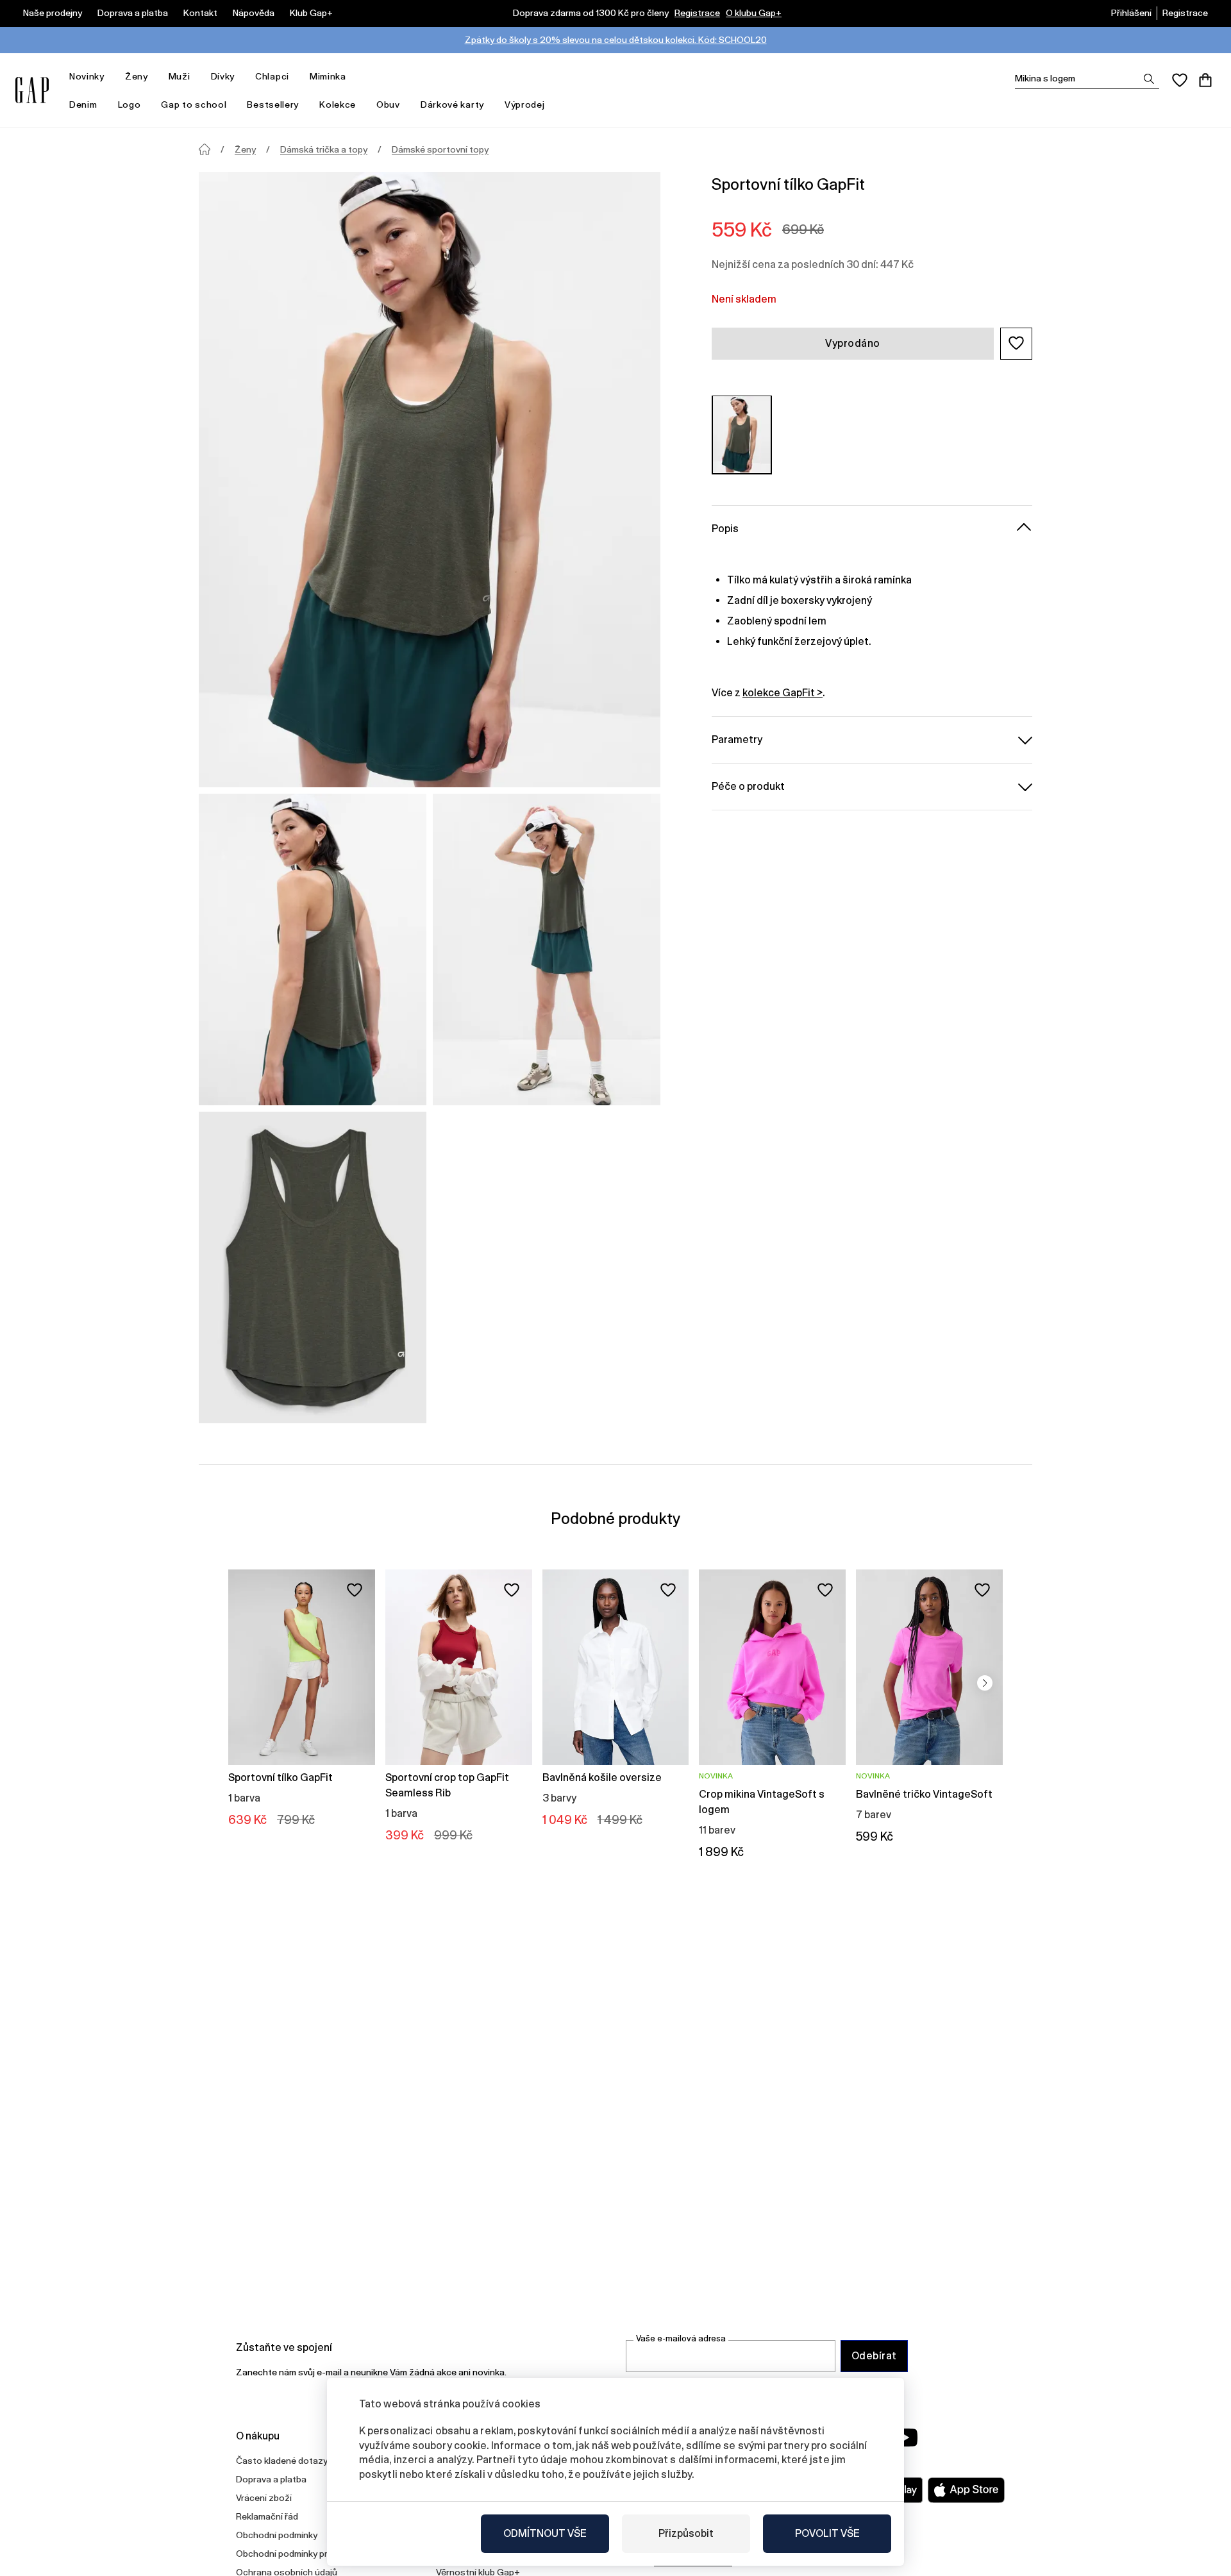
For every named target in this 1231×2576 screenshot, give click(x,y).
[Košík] (1205, 80)
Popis (725, 528)
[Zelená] (742, 434)
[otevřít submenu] (111, 77)
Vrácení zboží (264, 2498)
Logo (130, 105)
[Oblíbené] (1180, 80)
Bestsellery (273, 105)
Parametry (737, 739)
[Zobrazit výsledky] (1149, 79)
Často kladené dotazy (282, 2461)
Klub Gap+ (311, 13)
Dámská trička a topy (324, 149)
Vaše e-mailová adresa (681, 2338)
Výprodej (525, 105)
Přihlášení (1131, 13)
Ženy (137, 76)
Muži (180, 76)
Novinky (87, 76)
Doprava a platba (133, 13)
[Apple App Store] (966, 2490)
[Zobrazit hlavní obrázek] (430, 480)
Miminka (328, 76)
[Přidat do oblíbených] (355, 1590)
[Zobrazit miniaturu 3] (313, 1267)
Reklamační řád (267, 2516)
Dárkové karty (452, 105)
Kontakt (200, 13)
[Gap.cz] (32, 90)
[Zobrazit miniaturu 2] (547, 949)
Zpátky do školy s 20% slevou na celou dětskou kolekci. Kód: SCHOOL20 (616, 40)
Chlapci (272, 76)
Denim (83, 105)
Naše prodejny (53, 13)
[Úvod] (205, 149)
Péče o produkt (748, 786)
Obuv (388, 105)
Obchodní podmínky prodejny (296, 2554)
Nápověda (254, 13)
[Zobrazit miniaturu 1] (313, 949)
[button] (1016, 343)
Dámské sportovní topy (440, 149)
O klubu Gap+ (754, 13)
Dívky (223, 76)
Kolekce (338, 105)
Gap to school (194, 105)
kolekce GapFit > (783, 692)
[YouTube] (905, 2438)
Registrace (697, 13)
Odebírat (874, 2356)
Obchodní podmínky (277, 2535)
